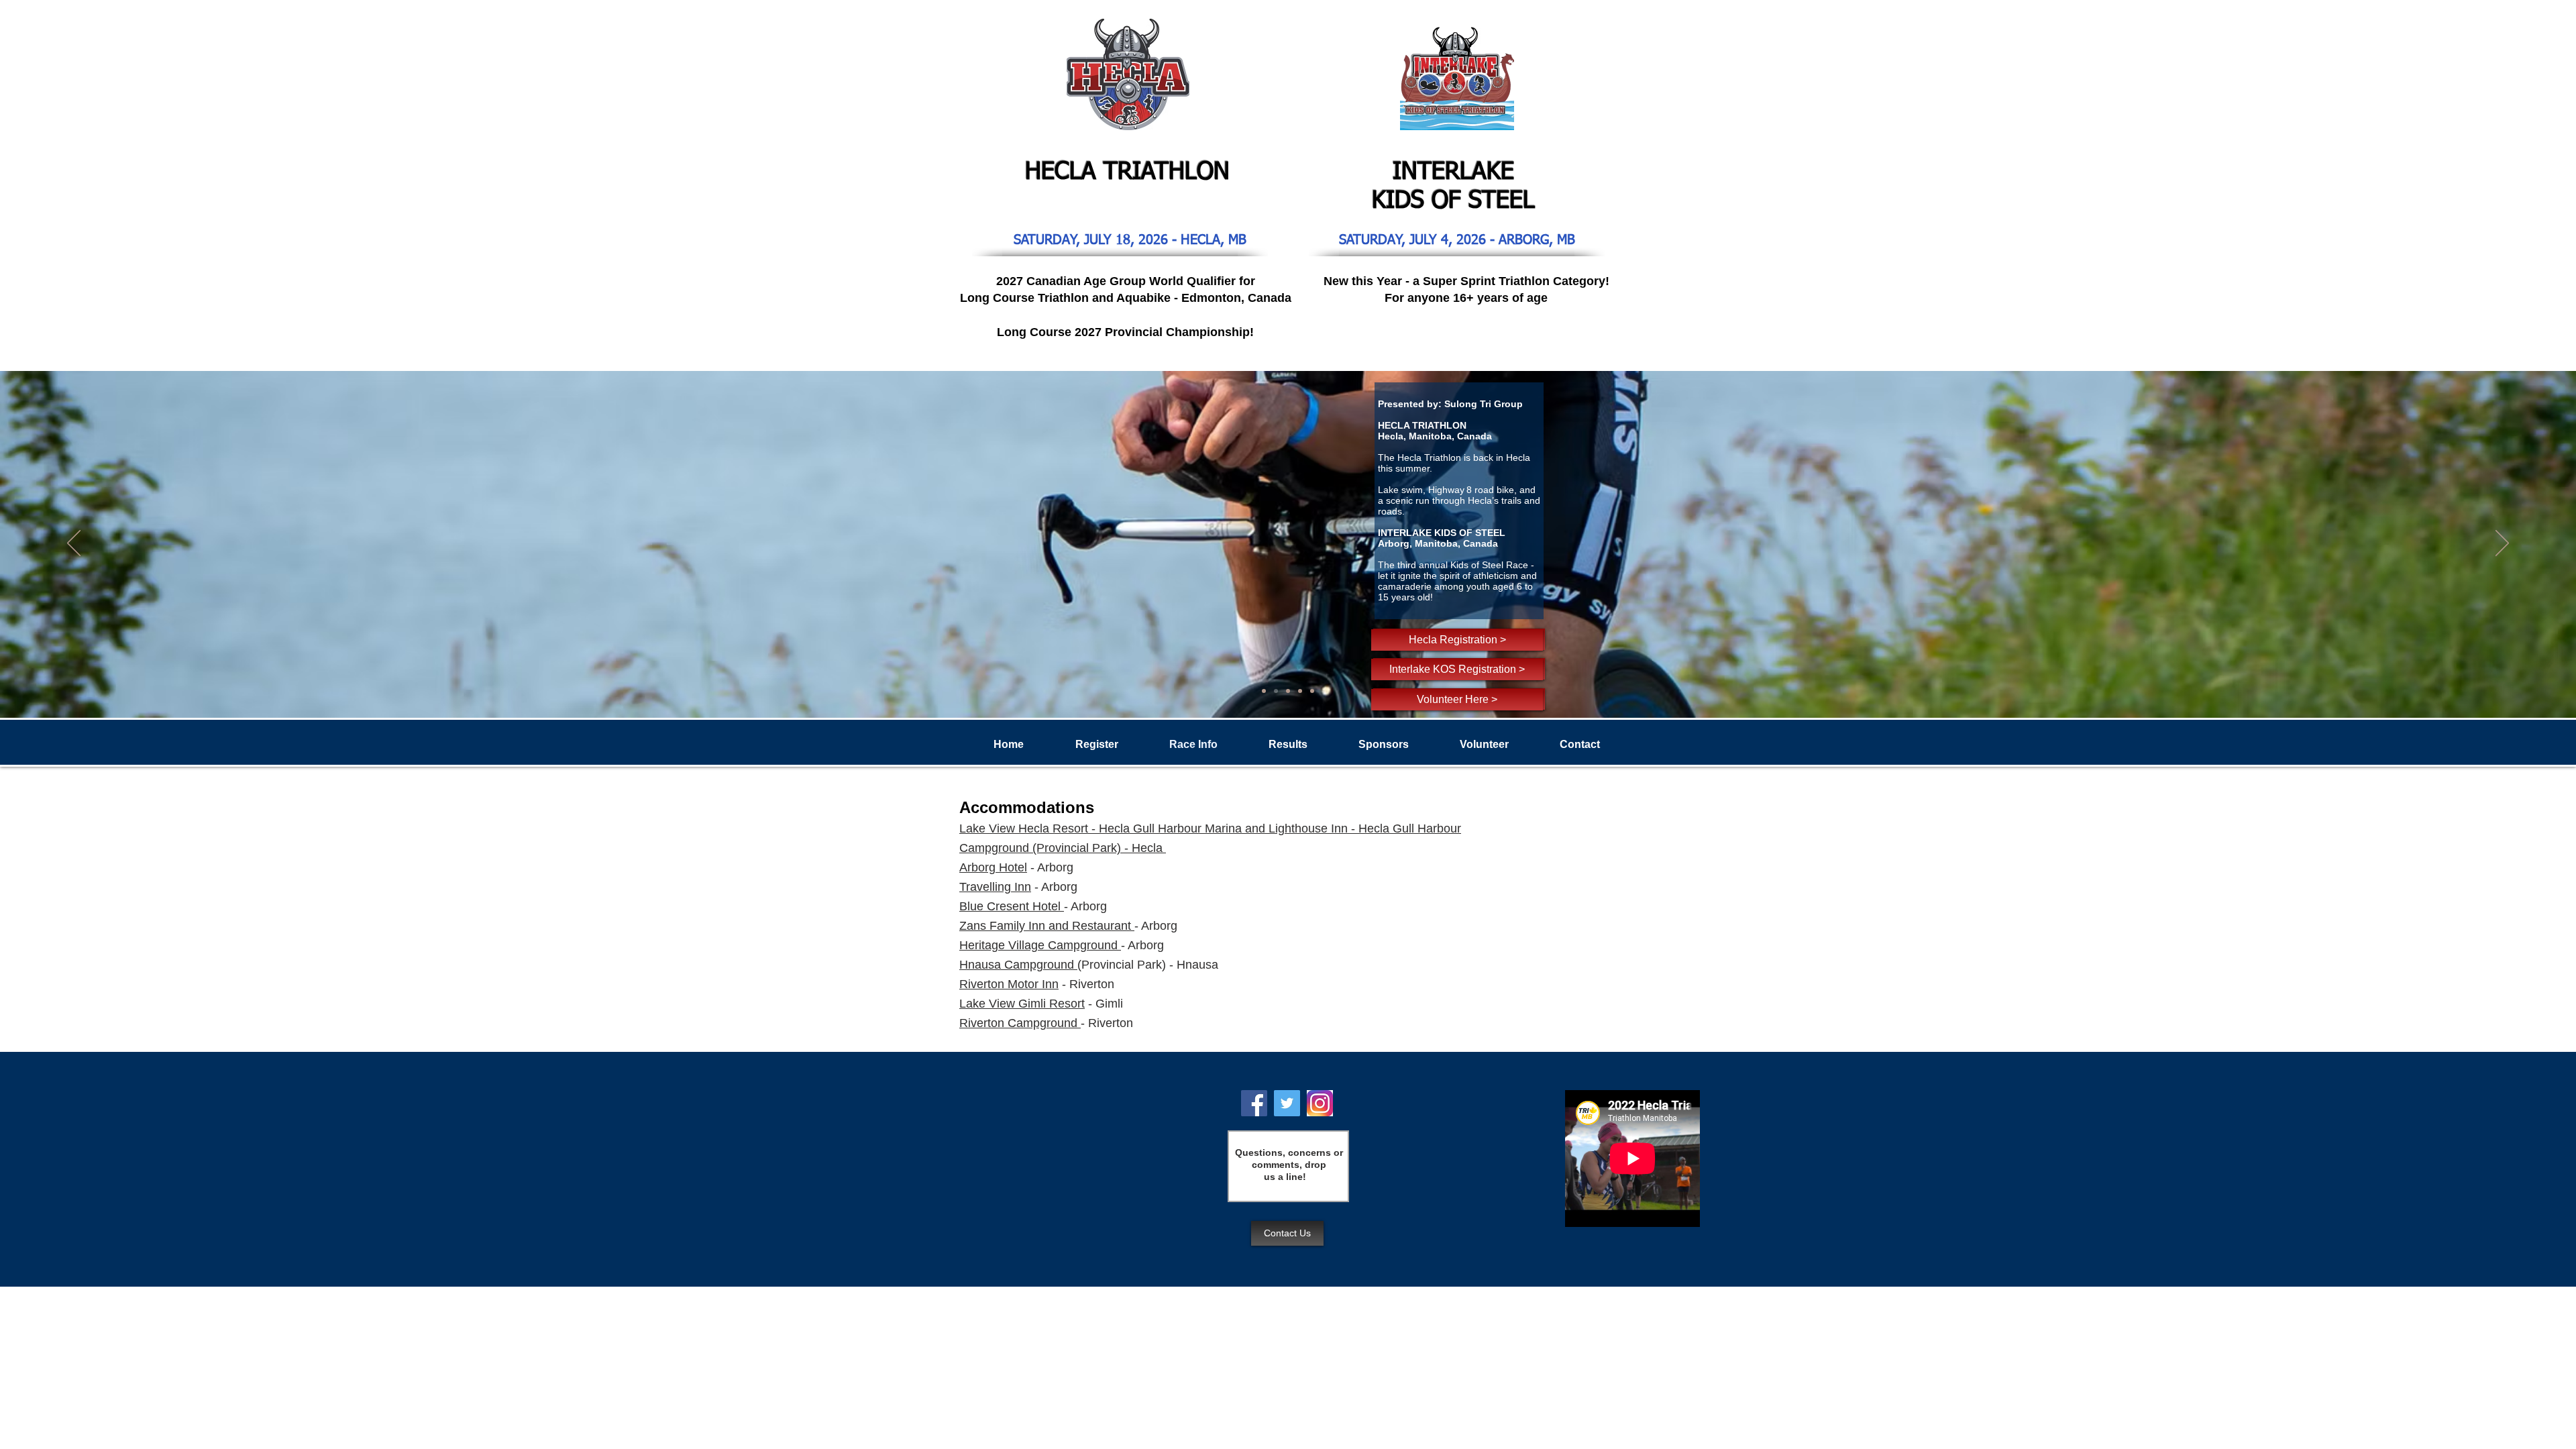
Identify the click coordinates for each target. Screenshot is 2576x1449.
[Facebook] (1254, 1103)
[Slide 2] (1288, 691)
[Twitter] (1287, 1103)
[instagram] (1320, 1103)
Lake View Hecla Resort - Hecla (1046, 828)
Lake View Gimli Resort (1022, 1004)
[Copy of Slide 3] (1312, 691)
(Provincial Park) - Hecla (1097, 848)
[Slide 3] (1276, 691)
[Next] (2502, 544)
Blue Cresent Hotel (1010, 906)
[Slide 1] (1264, 691)
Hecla (1376, 828)
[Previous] (74, 544)
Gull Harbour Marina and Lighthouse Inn (1240, 828)
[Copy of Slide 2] (1300, 691)
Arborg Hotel (993, 867)
